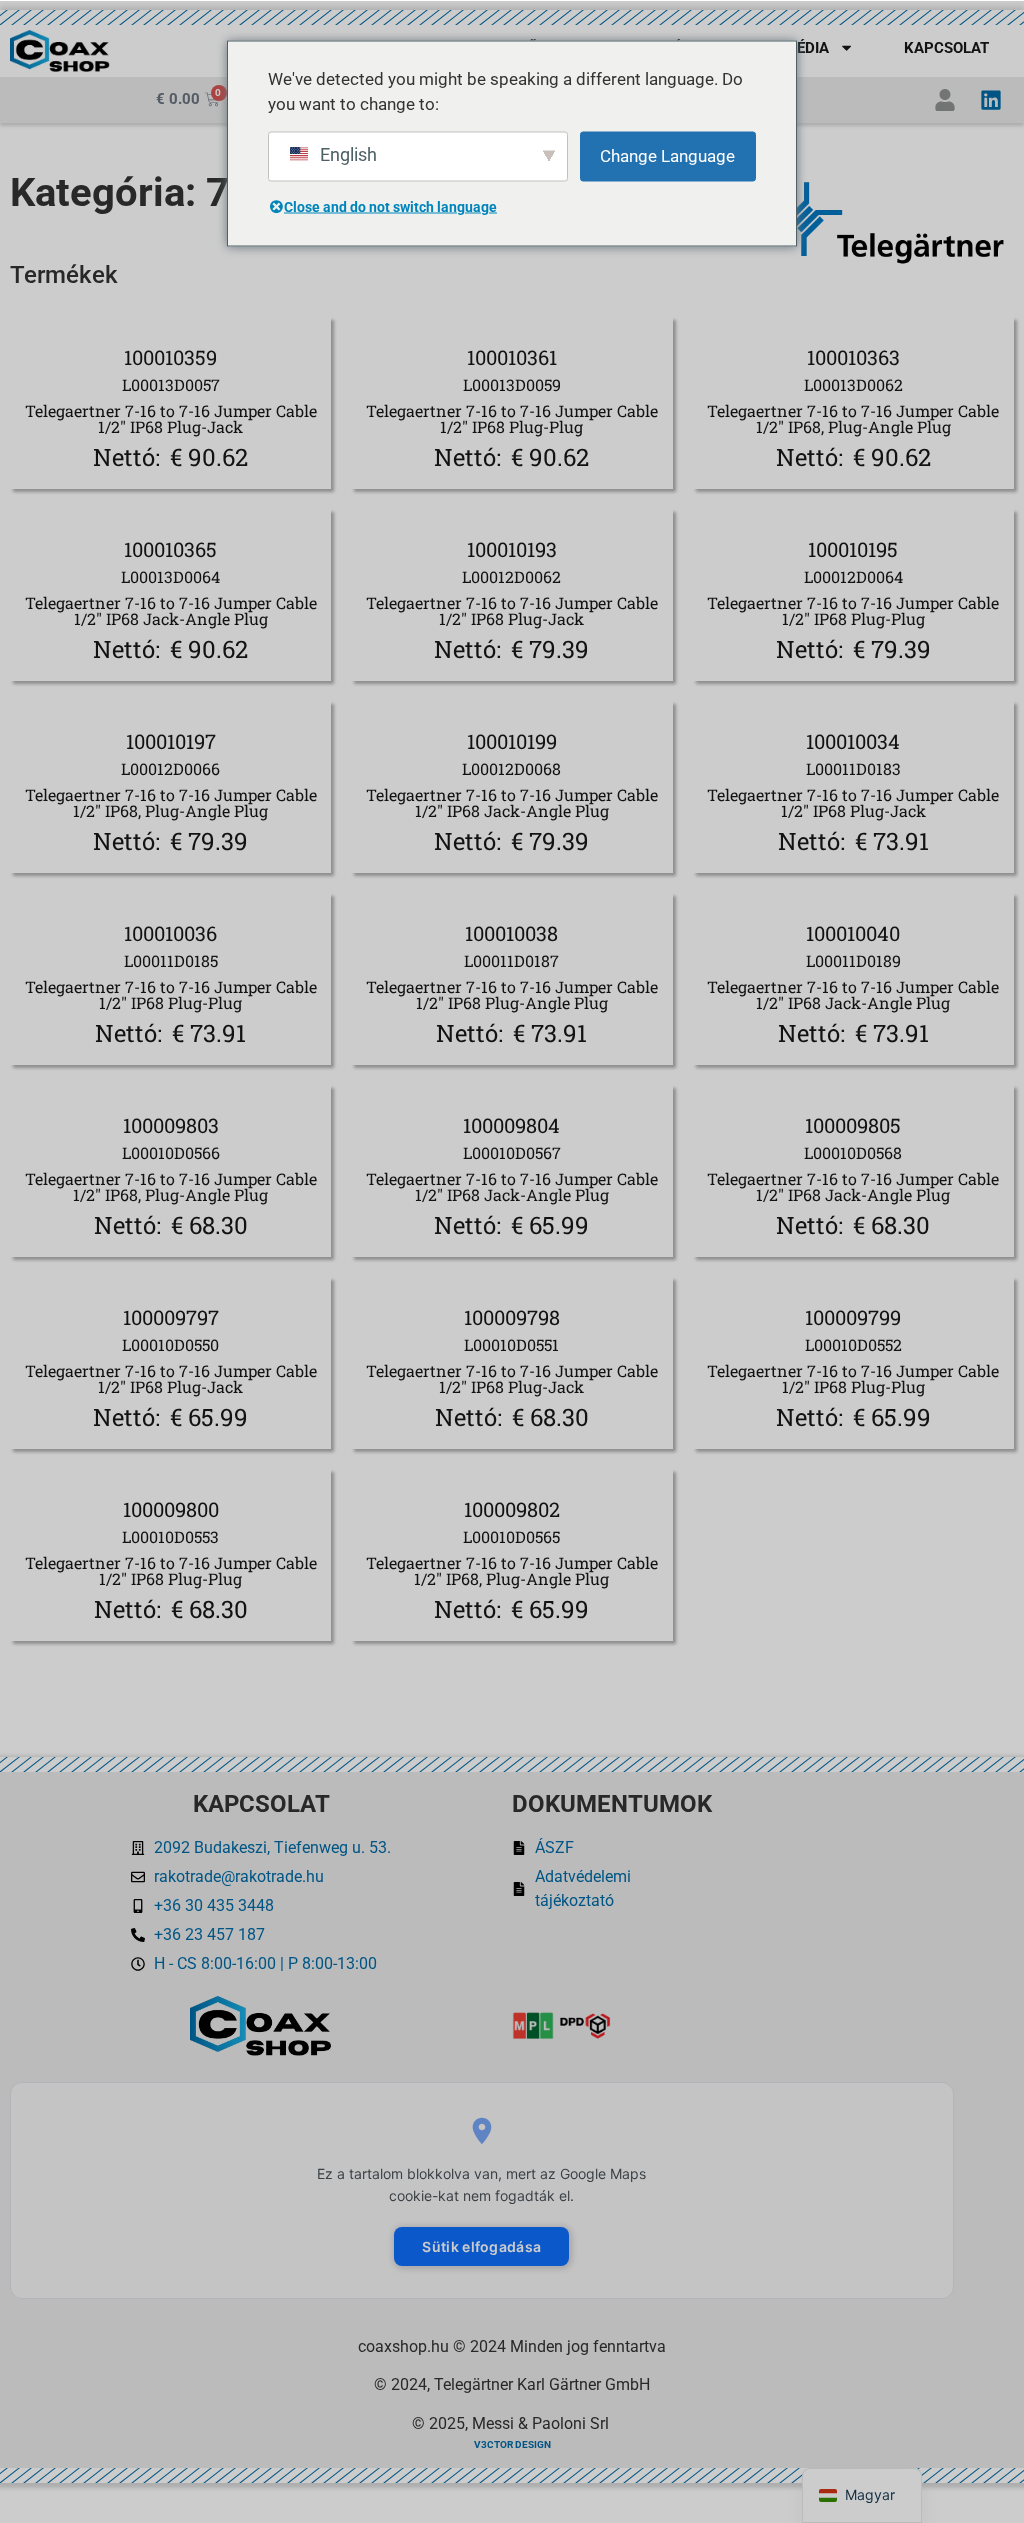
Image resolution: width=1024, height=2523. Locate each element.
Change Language (667, 155)
